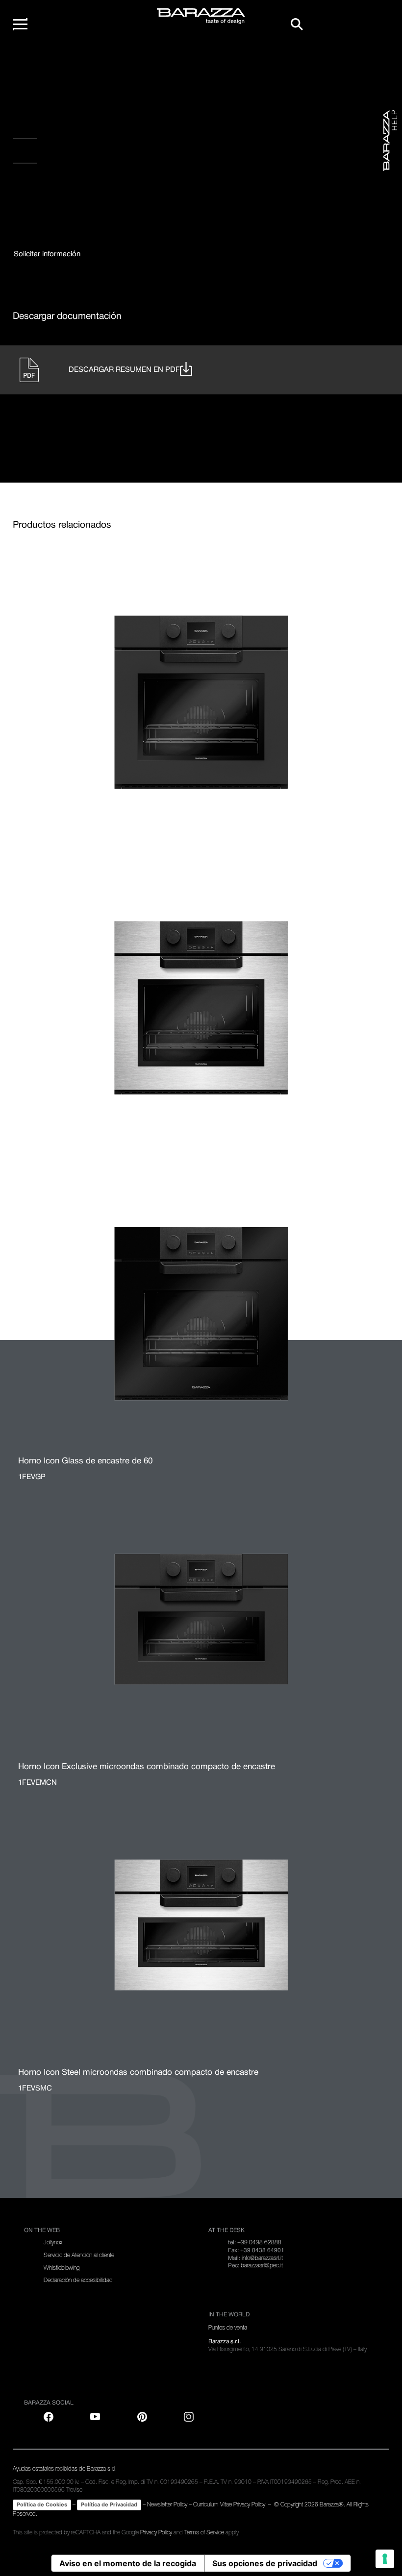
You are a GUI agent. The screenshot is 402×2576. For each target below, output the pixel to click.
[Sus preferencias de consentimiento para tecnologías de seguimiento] (385, 2559)
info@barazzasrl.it (262, 2258)
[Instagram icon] (125, 187)
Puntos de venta (228, 2328)
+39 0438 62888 (259, 2242)
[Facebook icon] (64, 187)
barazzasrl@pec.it (262, 2265)
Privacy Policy (156, 2532)
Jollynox (53, 2242)
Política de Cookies (42, 2504)
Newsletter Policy (167, 2504)
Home (32, 63)
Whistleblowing (62, 2268)
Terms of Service (204, 2532)
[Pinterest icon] (142, 2417)
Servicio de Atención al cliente (79, 2255)
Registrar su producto (76, 130)
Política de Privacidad (109, 2504)
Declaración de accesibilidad (78, 2280)
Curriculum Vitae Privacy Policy (229, 2504)
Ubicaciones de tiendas (75, 154)
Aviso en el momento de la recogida (128, 2563)
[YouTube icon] (95, 2417)
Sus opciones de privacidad (265, 2563)
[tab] (47, 255)
